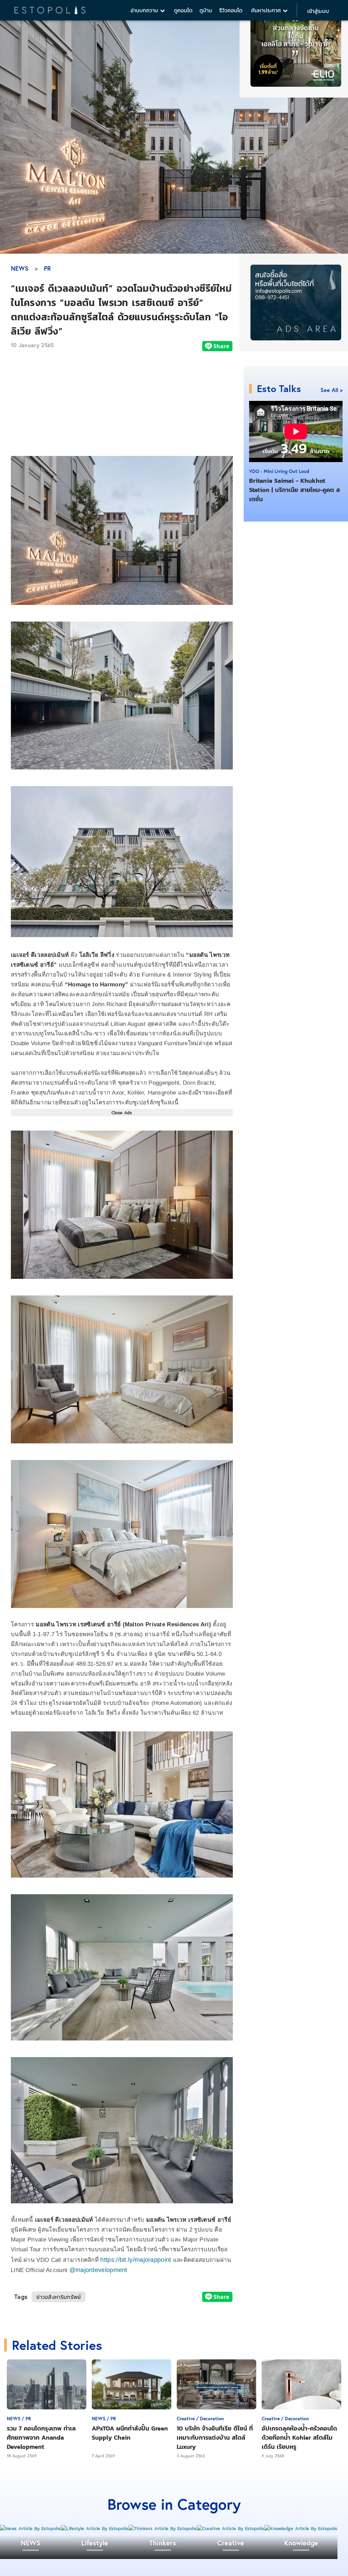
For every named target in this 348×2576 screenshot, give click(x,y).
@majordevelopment (98, 2270)
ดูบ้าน (206, 10)
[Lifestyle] (95, 2529)
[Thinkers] (163, 2529)
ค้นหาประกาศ (267, 10)
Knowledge (301, 2543)
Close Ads (122, 1113)
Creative (231, 2543)
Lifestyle (95, 2543)
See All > (332, 390)
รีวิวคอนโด (231, 10)
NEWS (20, 268)
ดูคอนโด (183, 10)
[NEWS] (30, 2529)
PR (47, 268)
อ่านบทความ (145, 10)
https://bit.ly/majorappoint (136, 2260)
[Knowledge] (301, 2529)
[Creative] (231, 2529)
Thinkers (163, 2543)
